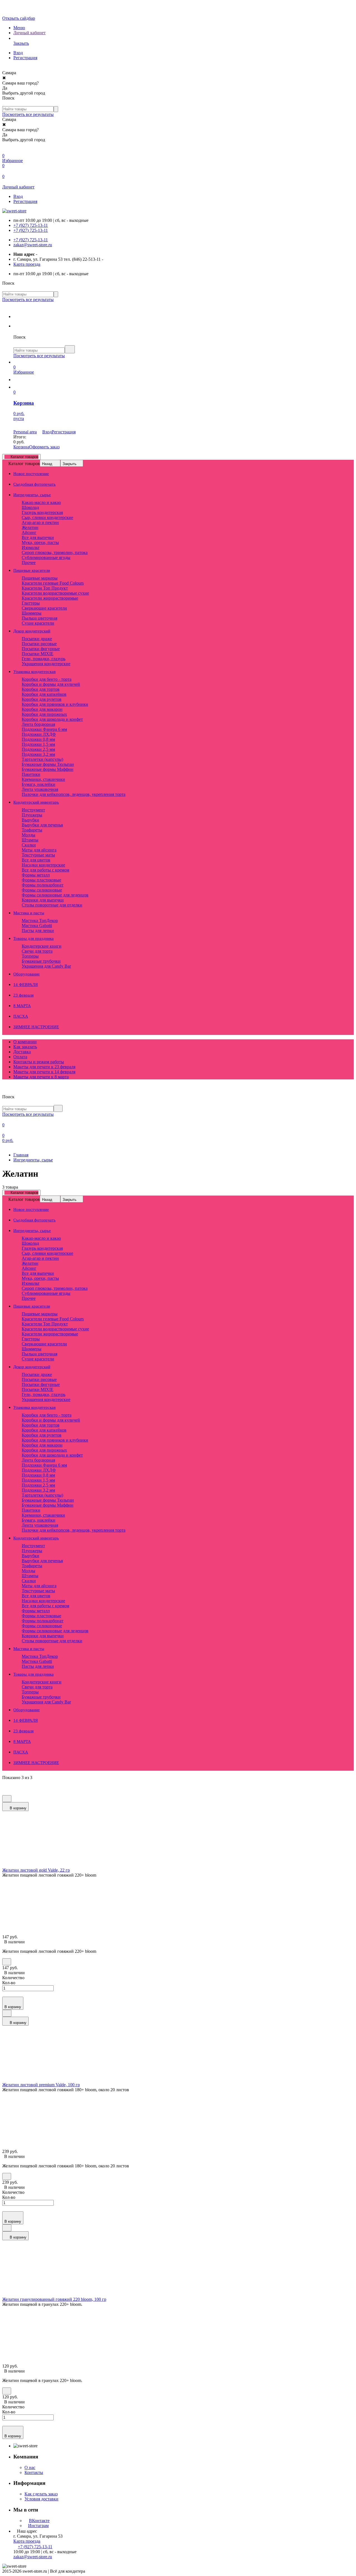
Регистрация (25, 58)
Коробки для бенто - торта (47, 679)
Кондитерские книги (42, 946)
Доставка (22, 1052)
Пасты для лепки (38, 931)
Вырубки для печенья (42, 825)
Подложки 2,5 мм (38, 749)
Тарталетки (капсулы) (42, 759)
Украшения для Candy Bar (46, 966)
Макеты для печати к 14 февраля (44, 1072)
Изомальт (31, 547)
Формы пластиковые (41, 880)
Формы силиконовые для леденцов (55, 895)
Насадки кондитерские (43, 865)
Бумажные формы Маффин (48, 769)
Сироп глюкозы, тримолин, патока (55, 552)
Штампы (30, 840)
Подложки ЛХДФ (39, 734)
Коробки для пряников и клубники (55, 704)
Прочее (29, 562)
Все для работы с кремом (45, 870)
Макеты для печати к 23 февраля (44, 1067)
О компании (25, 1042)
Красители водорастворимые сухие (55, 593)
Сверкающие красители (44, 608)
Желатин (30, 527)
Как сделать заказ (41, 2494)
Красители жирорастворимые (50, 598)
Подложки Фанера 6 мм (44, 729)
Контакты (34, 2472)
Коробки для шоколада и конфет (52, 719)
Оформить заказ (44, 447)
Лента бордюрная (38, 724)
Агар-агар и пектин (40, 522)
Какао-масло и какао (41, 502)
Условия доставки (41, 2499)
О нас (30, 2467)
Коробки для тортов (41, 689)
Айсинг (29, 532)
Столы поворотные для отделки (52, 905)
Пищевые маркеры (40, 578)
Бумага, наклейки (39, 784)
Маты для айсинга (39, 850)
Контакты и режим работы (39, 1062)
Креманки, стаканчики (43, 779)
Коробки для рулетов (42, 699)
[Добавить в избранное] (7, 1799)
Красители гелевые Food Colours (53, 583)
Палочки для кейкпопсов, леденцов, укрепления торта (74, 794)
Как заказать (25, 1047)
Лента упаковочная (40, 789)
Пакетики (31, 774)
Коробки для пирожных (44, 714)
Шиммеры (32, 613)
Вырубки (30, 820)
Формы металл (36, 875)
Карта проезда (27, 264)
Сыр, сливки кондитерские (47, 517)
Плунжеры (32, 815)
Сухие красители (38, 623)
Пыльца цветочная (39, 618)
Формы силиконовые (42, 890)
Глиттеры (31, 603)
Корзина (21, 447)
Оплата (20, 1057)
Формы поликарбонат (43, 885)
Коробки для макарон (42, 709)
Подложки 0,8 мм (38, 739)
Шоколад (30, 507)
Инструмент (33, 810)
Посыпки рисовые (39, 644)
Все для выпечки (38, 537)
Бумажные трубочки (41, 961)
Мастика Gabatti (37, 926)
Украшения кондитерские (46, 664)
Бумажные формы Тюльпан (48, 764)
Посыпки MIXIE (38, 654)
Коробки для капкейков (44, 694)
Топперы (30, 956)
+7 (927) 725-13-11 (31, 225)
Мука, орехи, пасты (40, 542)
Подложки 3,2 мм (38, 754)
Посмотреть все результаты (28, 114)
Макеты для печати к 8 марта (41, 1077)
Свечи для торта (37, 951)
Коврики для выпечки (43, 900)
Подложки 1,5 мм (38, 744)
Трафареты (32, 830)
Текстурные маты (38, 855)
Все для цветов (36, 860)
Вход (18, 53)
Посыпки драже (37, 639)
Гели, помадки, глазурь (44, 659)
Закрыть (70, 464)
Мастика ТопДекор (40, 921)
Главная (21, 1155)
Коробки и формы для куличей (51, 684)
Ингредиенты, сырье (33, 1160)
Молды (29, 835)
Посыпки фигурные (41, 649)
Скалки (29, 845)
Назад (47, 464)
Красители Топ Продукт (45, 588)
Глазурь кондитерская (42, 512)
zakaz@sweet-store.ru (33, 245)
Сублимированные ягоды (46, 557)
